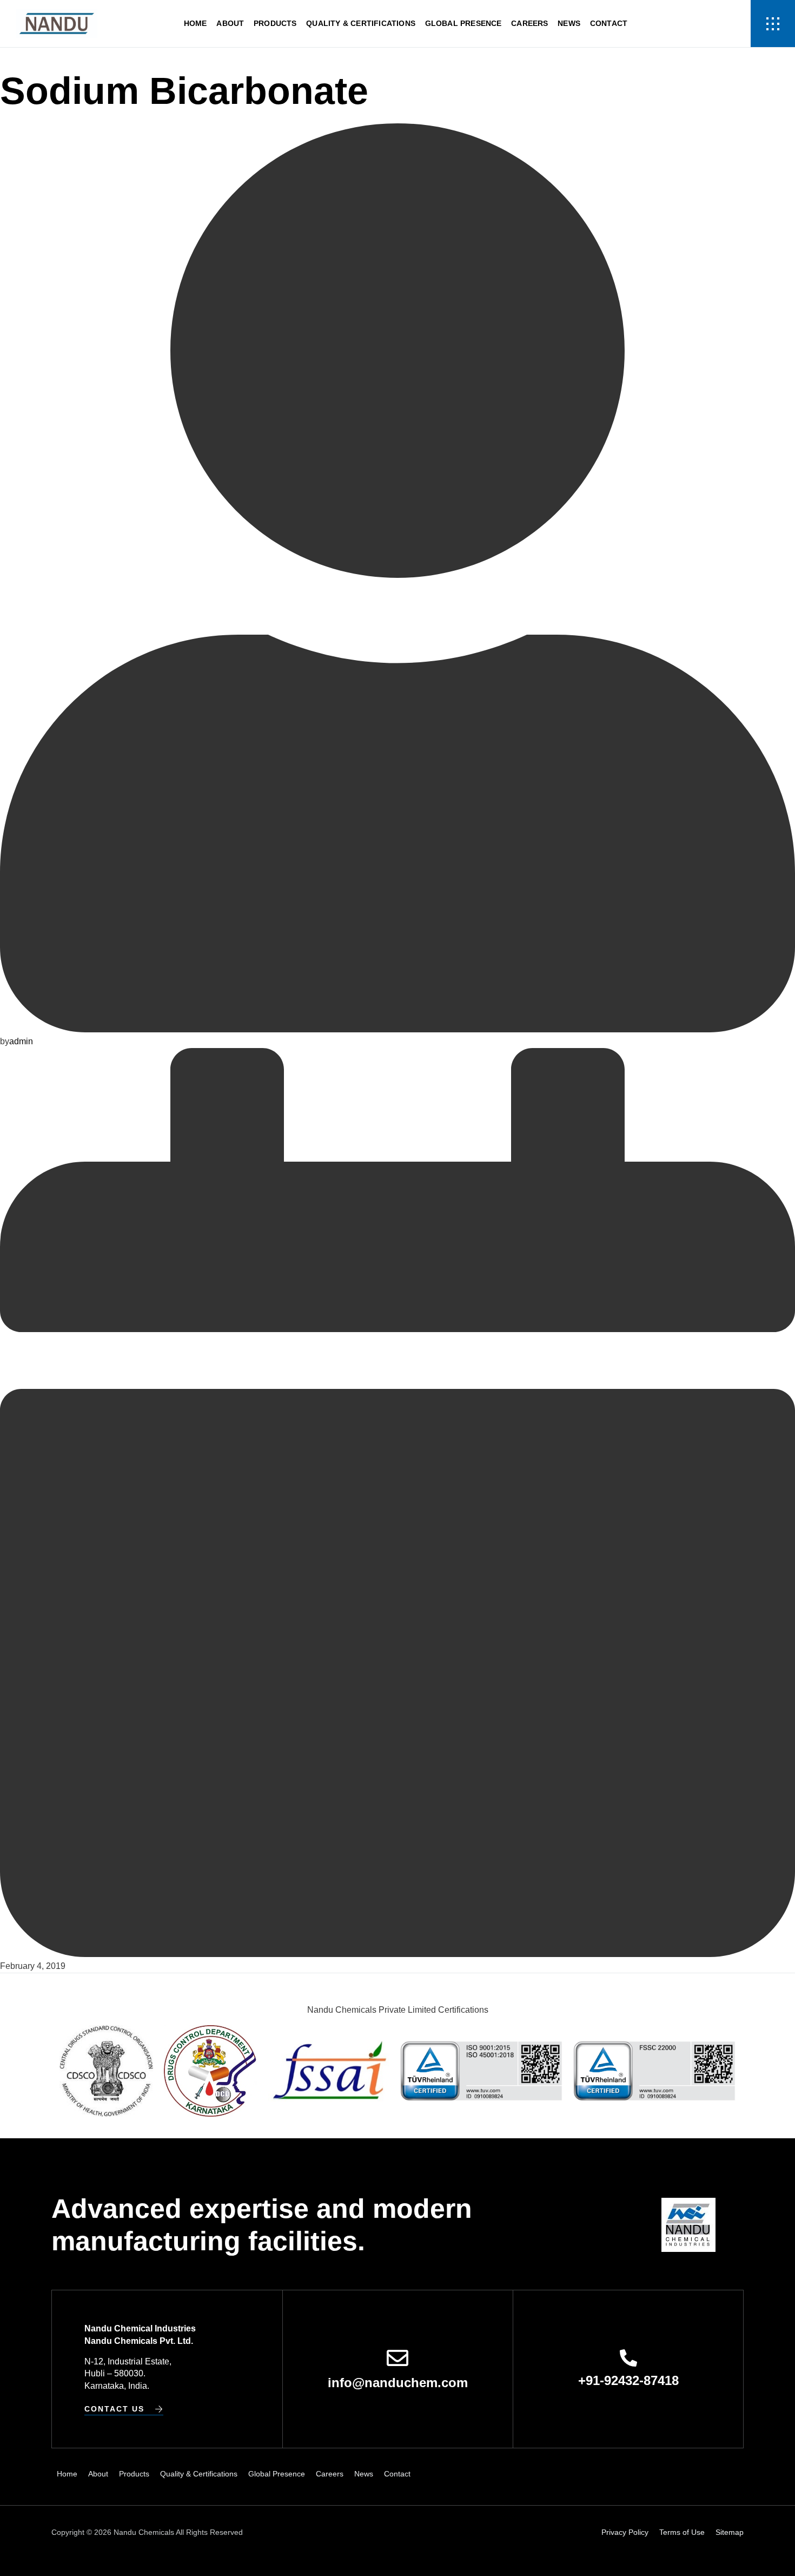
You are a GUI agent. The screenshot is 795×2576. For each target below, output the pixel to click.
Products (275, 23)
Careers (529, 23)
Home (196, 23)
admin (21, 1041)
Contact (609, 23)
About (230, 23)
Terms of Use (682, 2532)
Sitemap (730, 2532)
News (569, 23)
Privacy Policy (625, 2532)
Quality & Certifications (361, 23)
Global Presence (463, 23)
